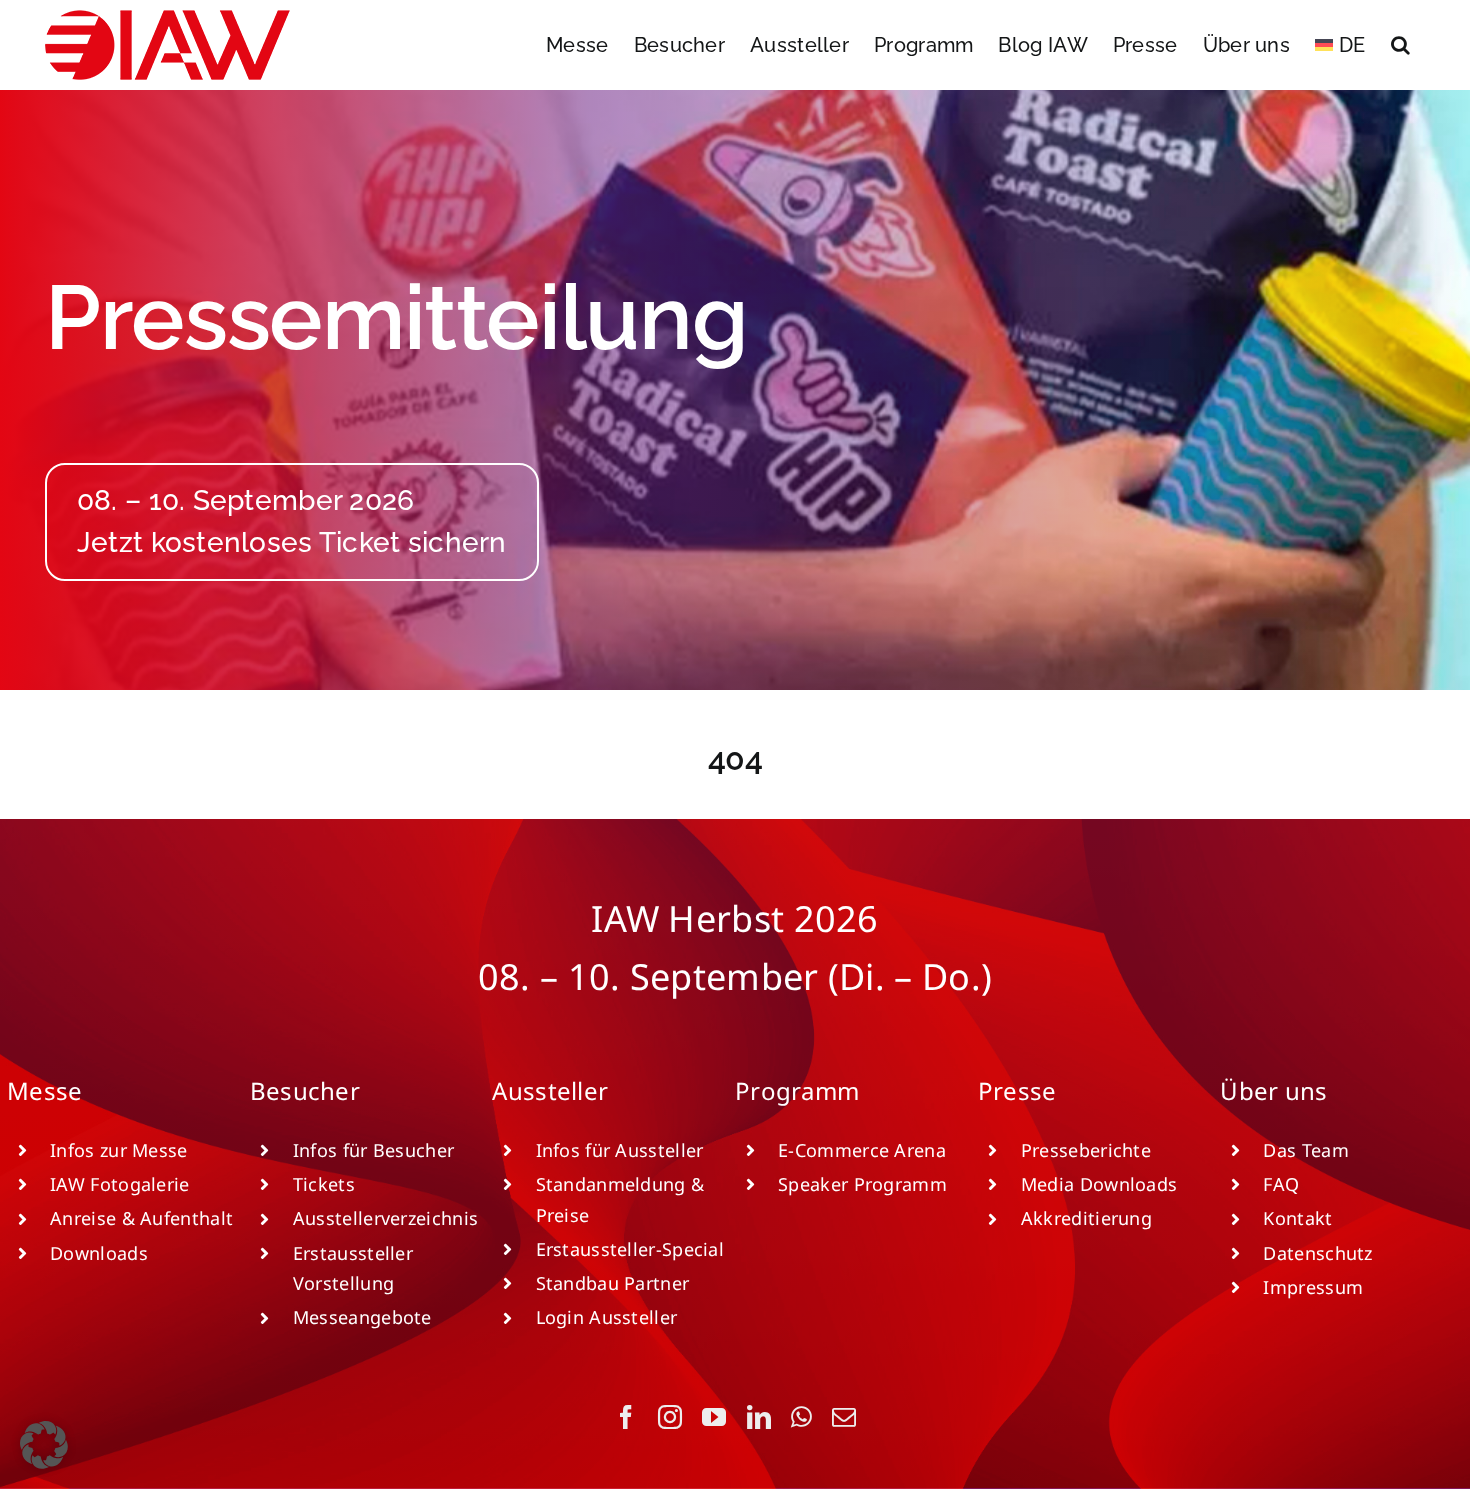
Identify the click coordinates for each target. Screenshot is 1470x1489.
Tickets (324, 1184)
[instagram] (670, 1417)
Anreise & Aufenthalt (141, 1218)
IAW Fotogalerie (120, 1184)
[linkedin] (759, 1417)
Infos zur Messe (119, 1150)
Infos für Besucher (373, 1150)
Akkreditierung (1086, 1218)
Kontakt (1297, 1218)
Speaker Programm (862, 1184)
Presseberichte (1086, 1150)
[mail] (844, 1417)
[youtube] (714, 1417)
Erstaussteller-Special (630, 1249)
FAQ (1281, 1184)
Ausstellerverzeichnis (385, 1218)
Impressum (1313, 1287)
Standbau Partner (613, 1283)
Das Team (1305, 1150)
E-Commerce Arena (862, 1150)
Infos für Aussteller (620, 1150)
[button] (1400, 45)
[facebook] (626, 1417)
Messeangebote (362, 1317)
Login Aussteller (607, 1317)
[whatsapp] (801, 1417)
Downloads (99, 1253)
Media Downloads (1099, 1184)
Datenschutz (1317, 1253)
